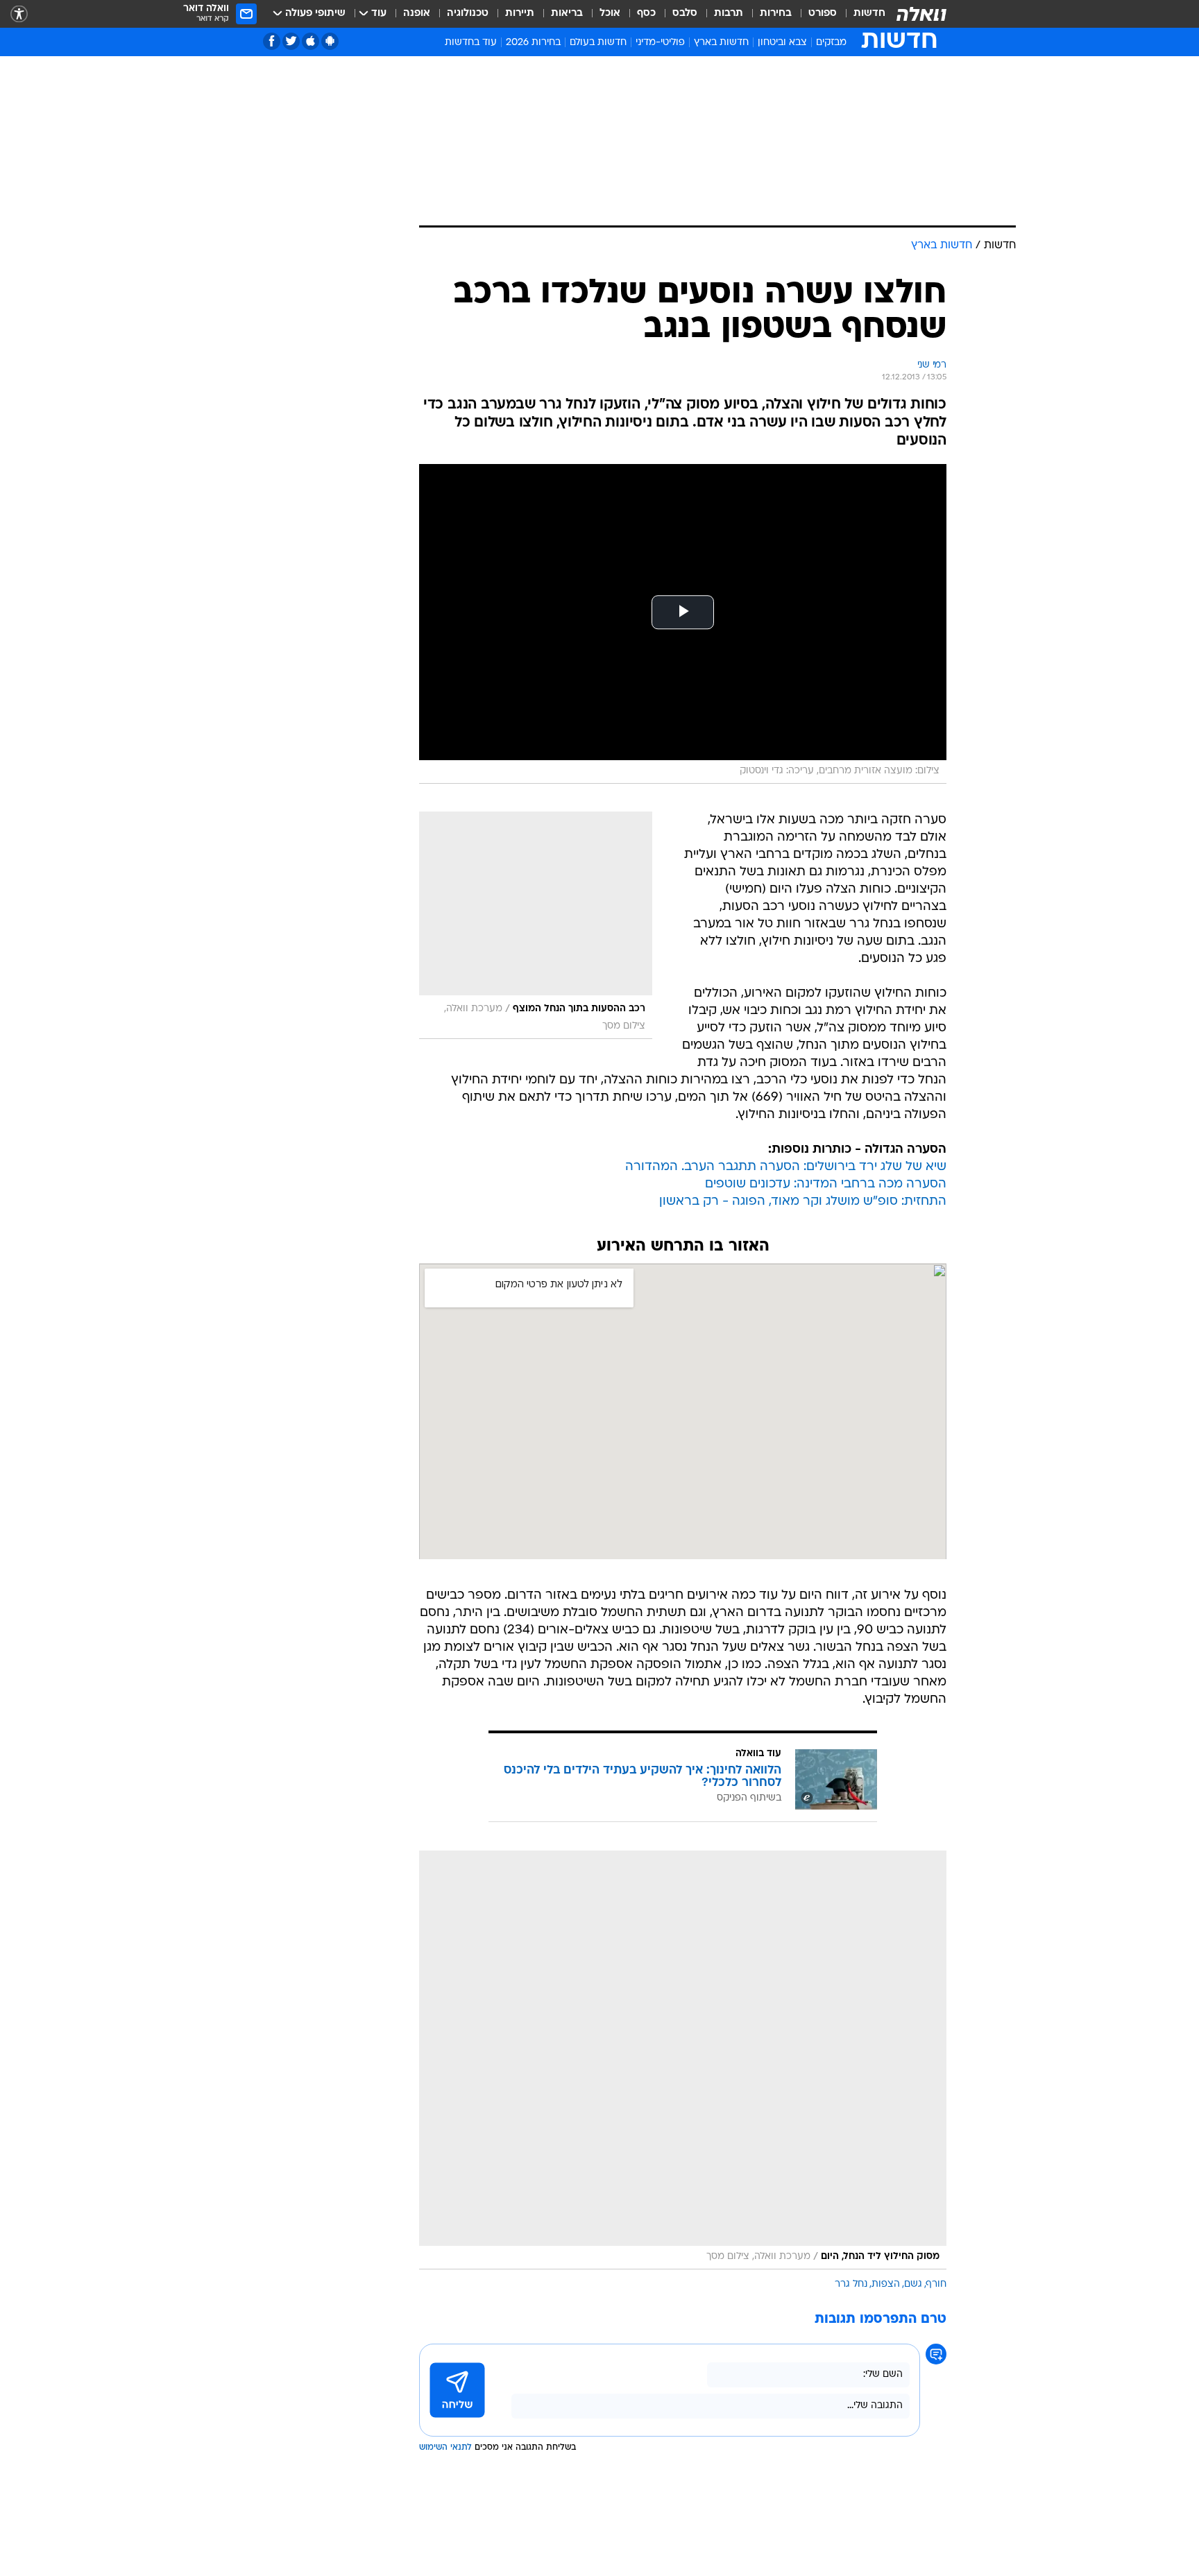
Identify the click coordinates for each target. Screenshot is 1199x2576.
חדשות (869, 14)
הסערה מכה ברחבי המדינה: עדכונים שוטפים (826, 1184)
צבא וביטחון (782, 43)
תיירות (520, 14)
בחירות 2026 (533, 43)
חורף (936, 2284)
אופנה (417, 14)
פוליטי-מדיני (660, 43)
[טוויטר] (291, 41)
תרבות (729, 14)
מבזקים (831, 43)
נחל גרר (851, 2284)
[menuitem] (861, 14)
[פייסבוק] (272, 41)
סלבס (685, 14)
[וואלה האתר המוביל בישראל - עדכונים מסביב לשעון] (921, 14)
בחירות (776, 14)
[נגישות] (19, 14)
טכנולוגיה (468, 14)
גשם (913, 2284)
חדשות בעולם (598, 43)
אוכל (610, 14)
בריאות (567, 14)
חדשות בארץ (721, 43)
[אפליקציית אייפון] (311, 41)
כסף (646, 14)
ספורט (823, 14)
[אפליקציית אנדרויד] (330, 41)
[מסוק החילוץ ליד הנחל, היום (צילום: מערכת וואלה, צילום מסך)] (683, 2060)
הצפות (886, 2284)
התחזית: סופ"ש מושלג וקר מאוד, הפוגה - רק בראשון (803, 1202)
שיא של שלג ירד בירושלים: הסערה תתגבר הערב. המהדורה (786, 1167)
